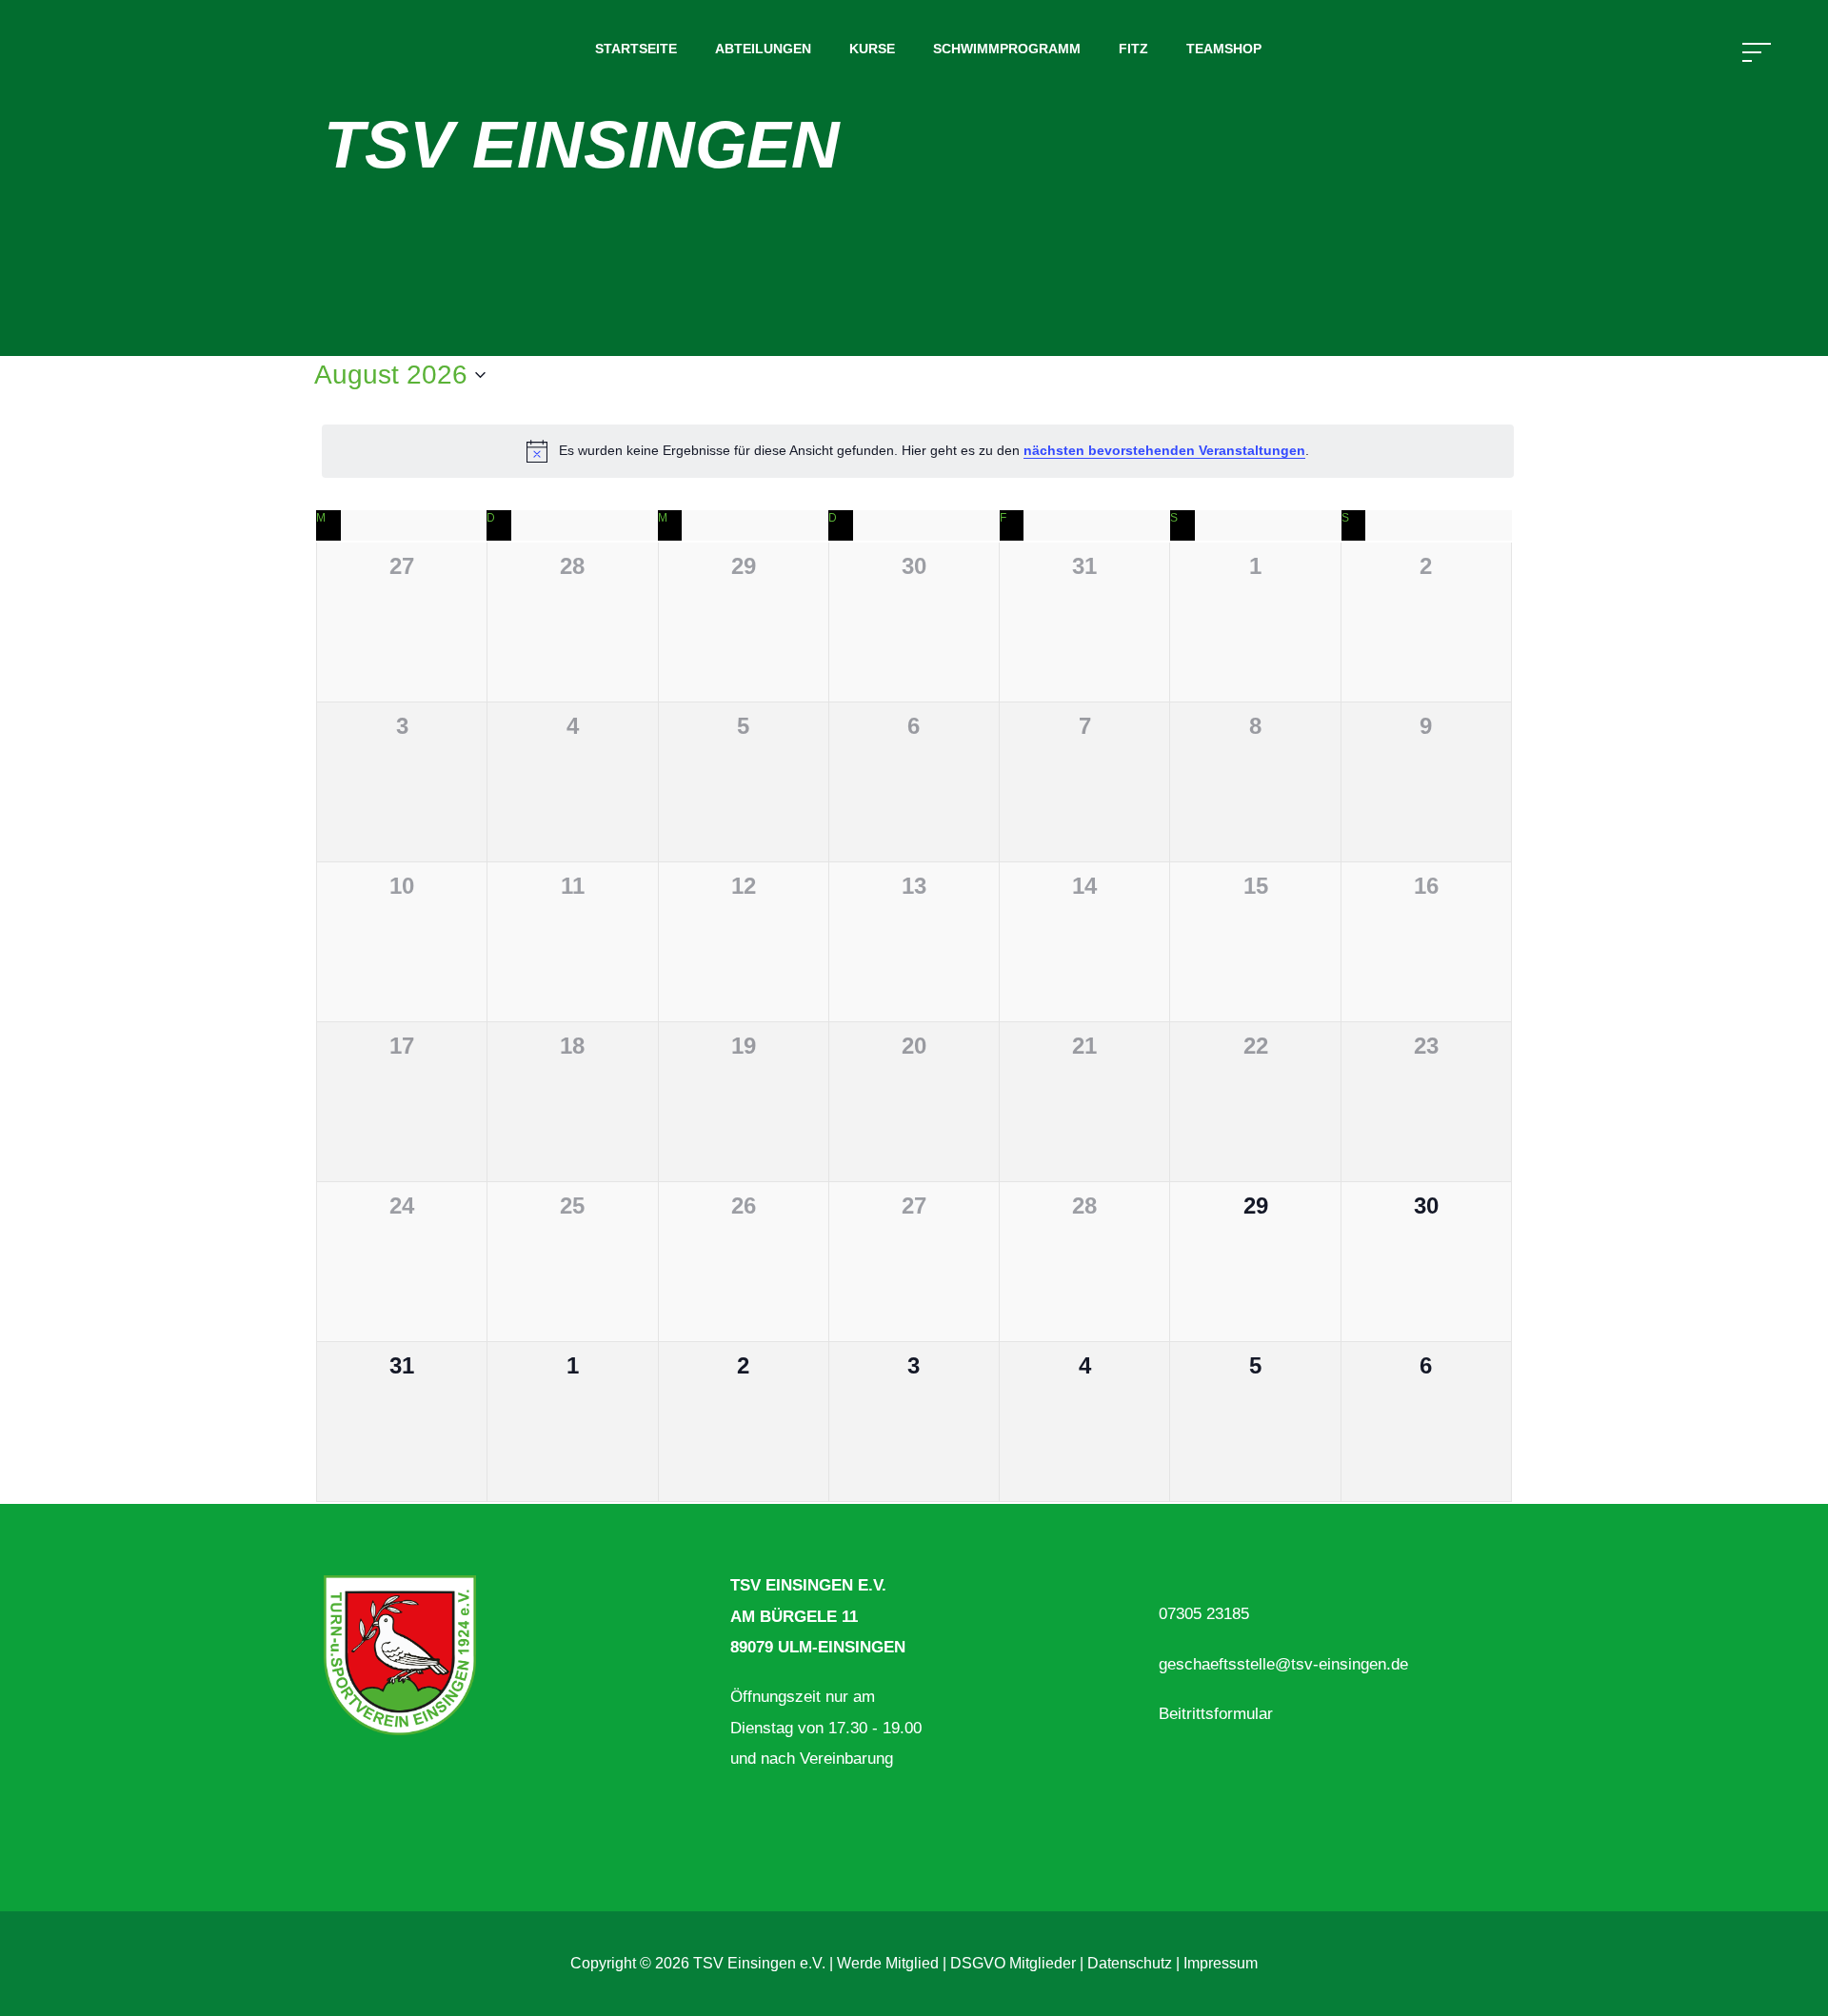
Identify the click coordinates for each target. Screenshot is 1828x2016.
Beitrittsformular (1216, 1714)
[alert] (918, 451)
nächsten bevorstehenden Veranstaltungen (1164, 450)
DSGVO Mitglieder (1013, 1963)
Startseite (636, 49)
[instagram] (377, 1804)
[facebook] (331, 1804)
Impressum (1221, 1963)
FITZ (1133, 49)
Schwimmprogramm (1007, 49)
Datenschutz (1130, 1963)
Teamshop (1224, 49)
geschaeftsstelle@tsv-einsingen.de (1283, 1664)
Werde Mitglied (888, 1963)
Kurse (872, 49)
